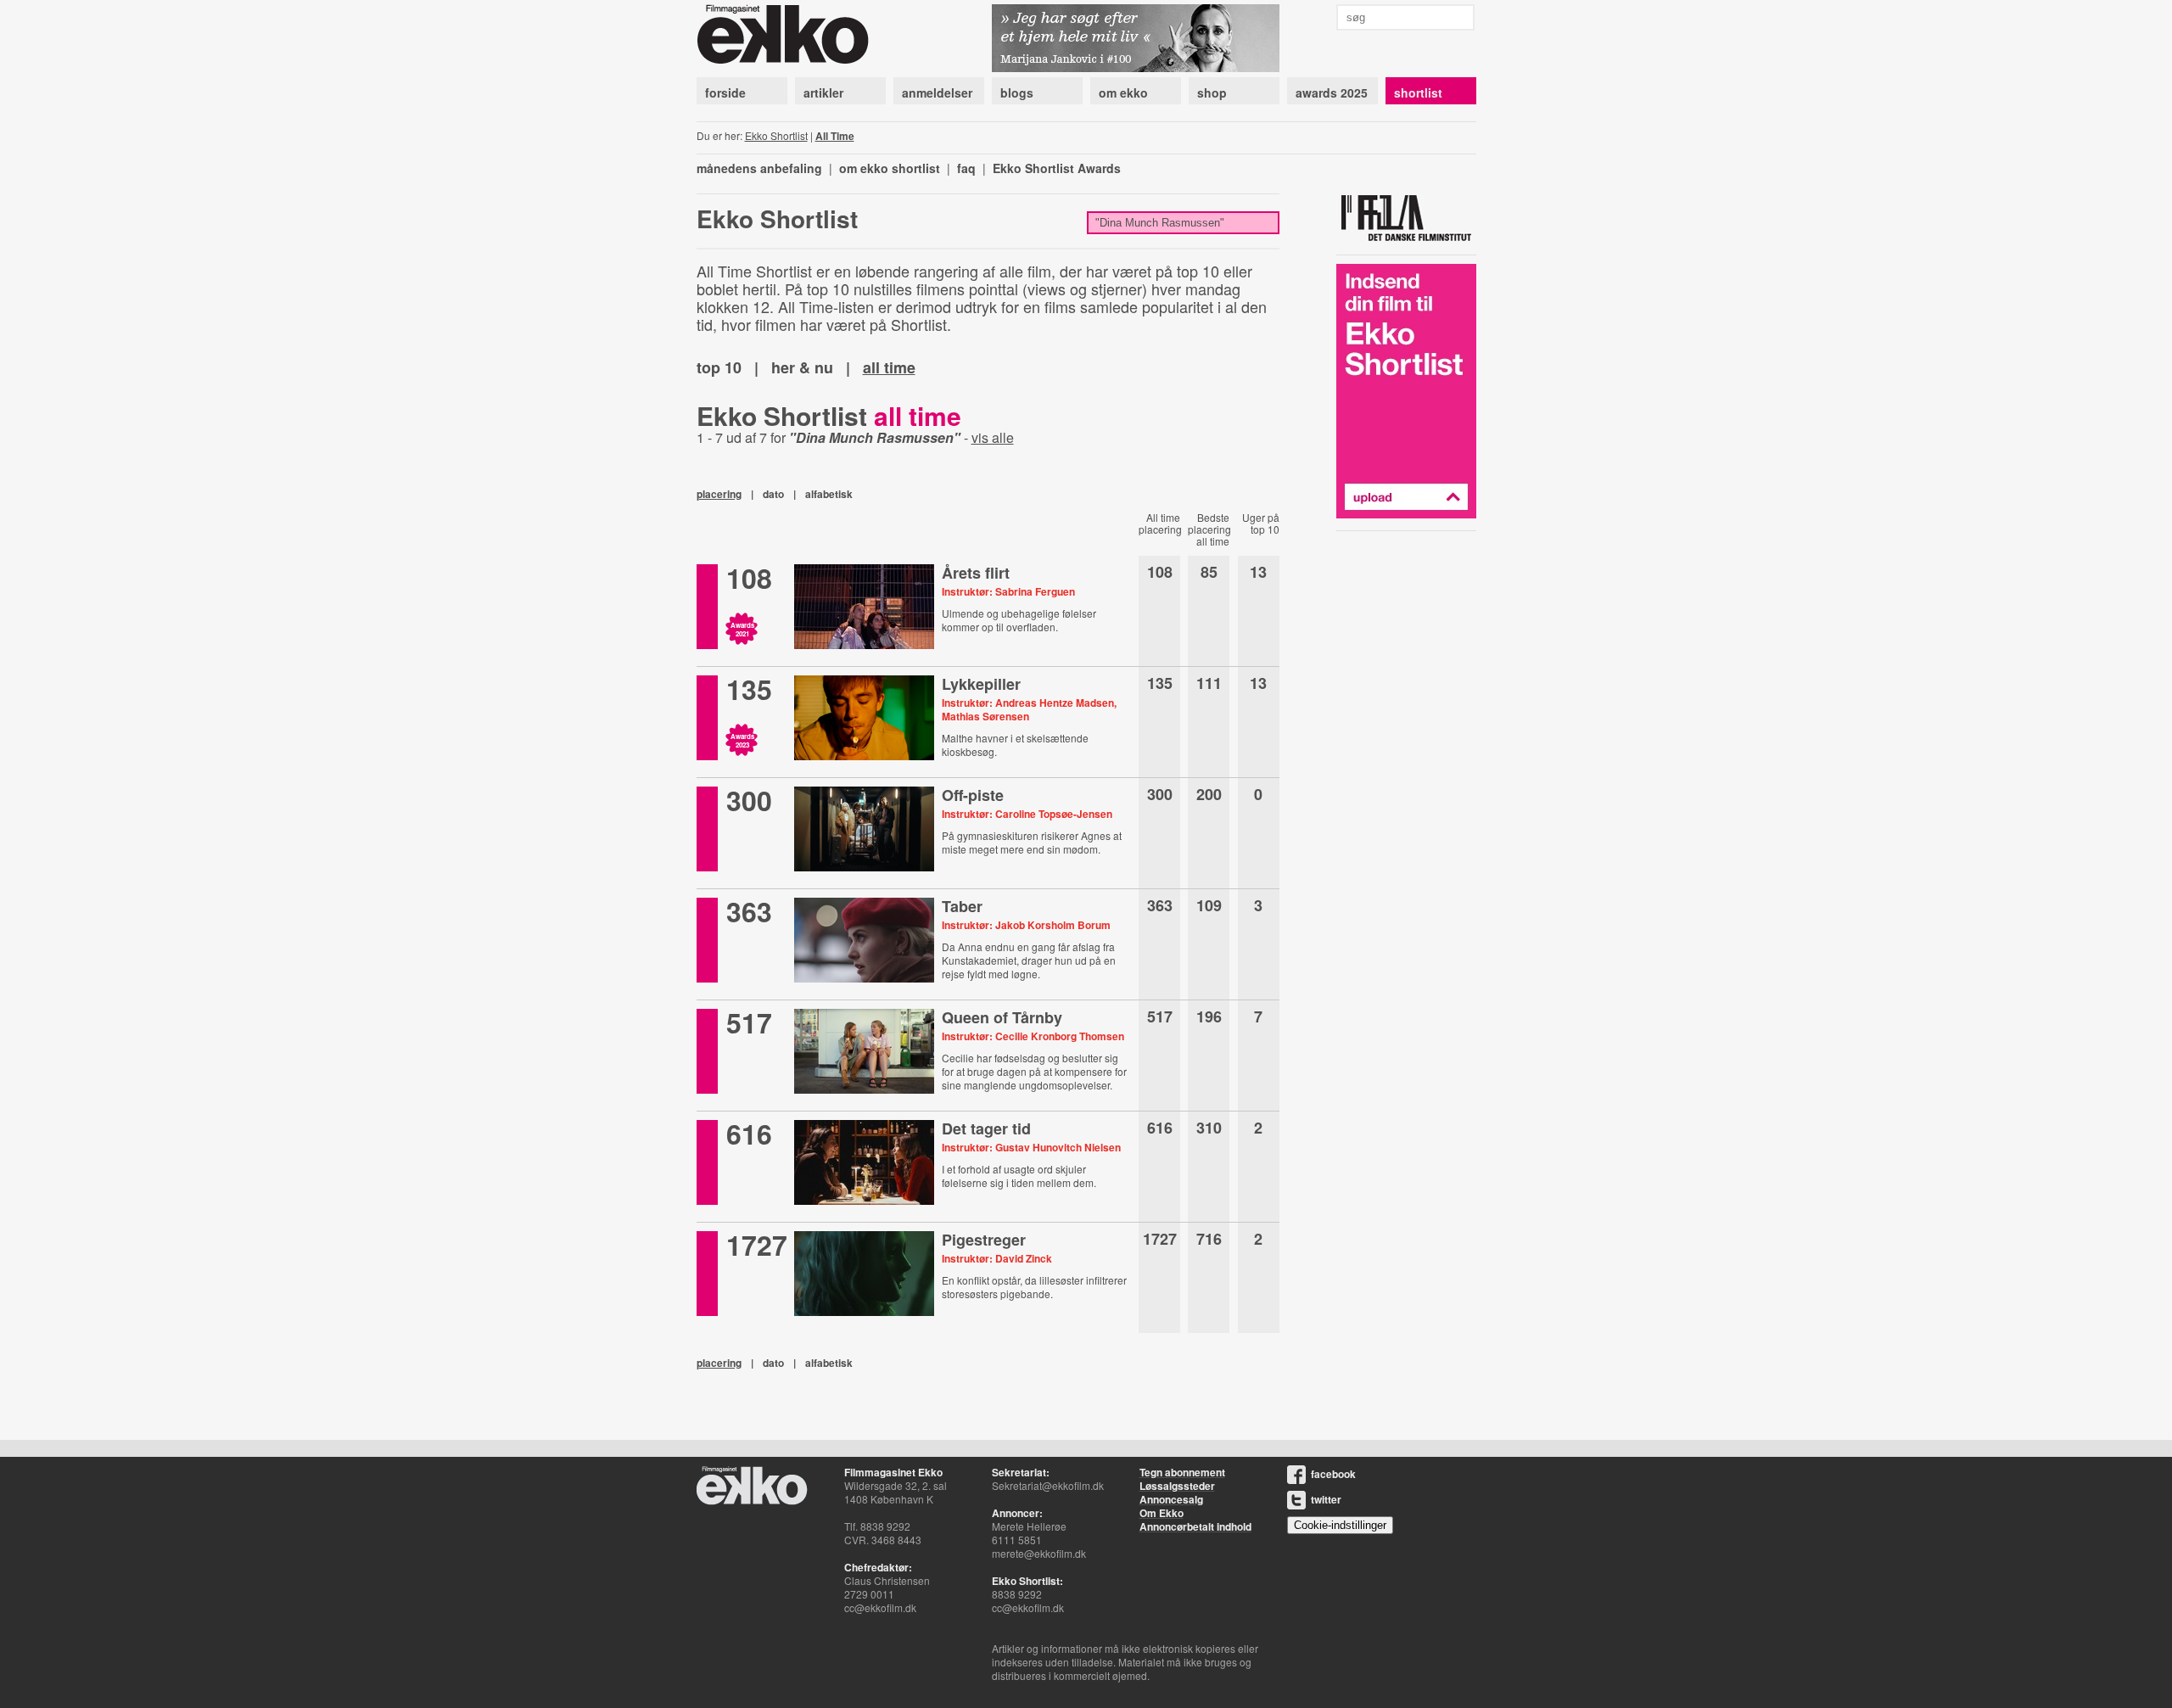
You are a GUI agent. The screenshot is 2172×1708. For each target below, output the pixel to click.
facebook (1333, 1474)
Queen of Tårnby (1002, 1017)
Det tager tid (986, 1128)
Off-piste (973, 795)
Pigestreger (984, 1240)
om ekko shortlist (890, 168)
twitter (1326, 1499)
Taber (962, 906)
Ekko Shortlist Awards (1057, 168)
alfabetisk (829, 494)
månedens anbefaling (759, 168)
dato (773, 494)
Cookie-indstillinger (1340, 1525)
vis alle (993, 437)
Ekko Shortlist (776, 135)
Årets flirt (976, 573)
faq (966, 168)
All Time (835, 136)
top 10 (719, 367)
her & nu (802, 367)
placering (719, 494)
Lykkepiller (981, 684)
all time (889, 367)
